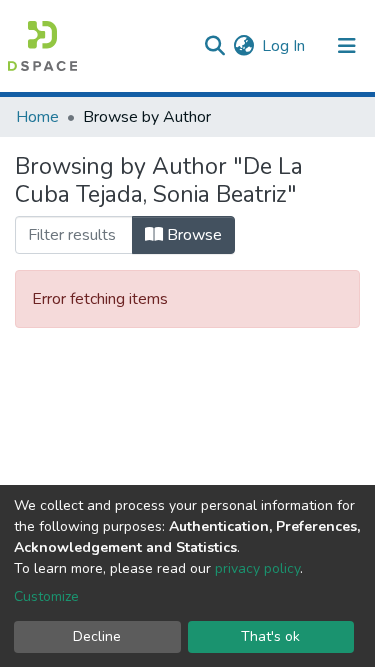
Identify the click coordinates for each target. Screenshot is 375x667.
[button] (243, 46)
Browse (192, 235)
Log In (284, 46)
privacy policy (257, 568)
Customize (46, 596)
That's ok (270, 636)
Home (37, 117)
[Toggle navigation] (347, 46)
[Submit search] (214, 46)
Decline (97, 636)
